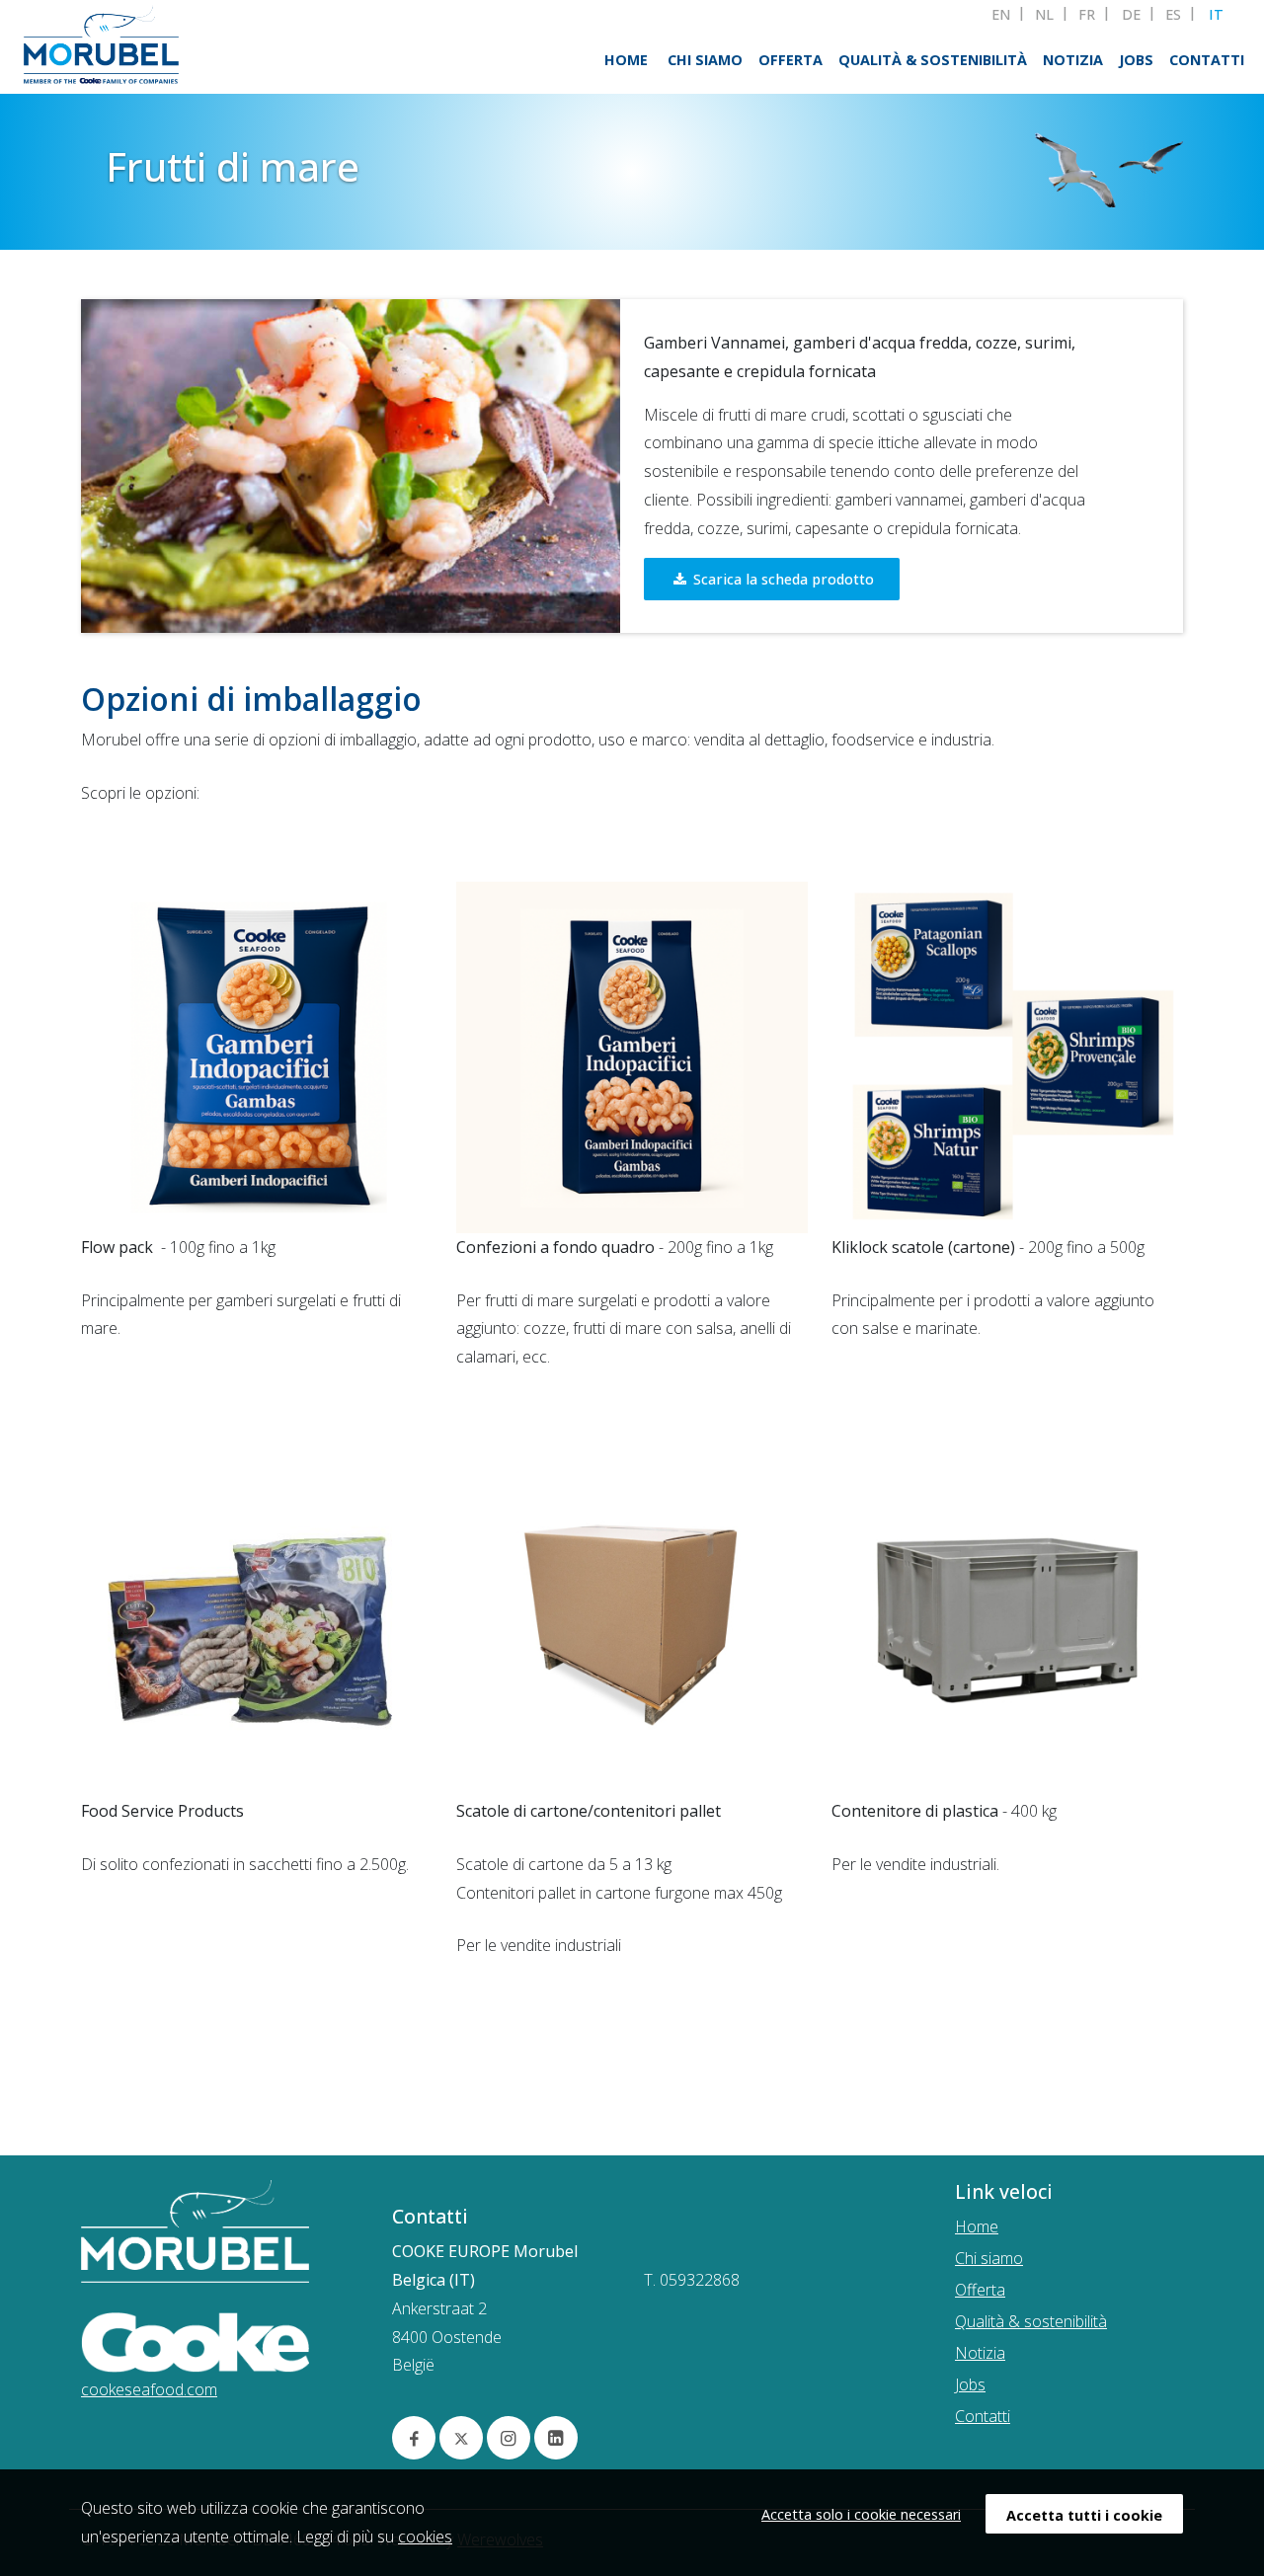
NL (1044, 15)
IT (1216, 15)
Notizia (1073, 60)
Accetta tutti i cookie (1084, 2515)
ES (1173, 15)
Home (626, 60)
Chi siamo (705, 60)
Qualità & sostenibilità (933, 60)
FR (1087, 15)
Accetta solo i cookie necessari (861, 2514)
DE (1131, 15)
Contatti (1207, 60)
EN (1001, 15)
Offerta (790, 60)
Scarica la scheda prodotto (782, 579)
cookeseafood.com (149, 2389)
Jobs (1136, 60)
